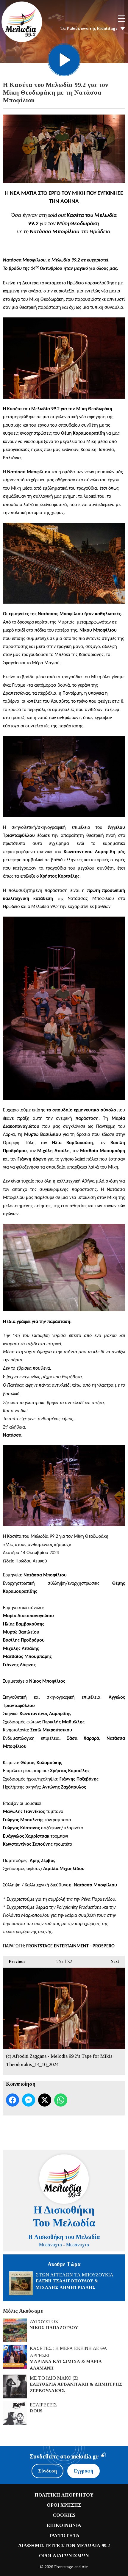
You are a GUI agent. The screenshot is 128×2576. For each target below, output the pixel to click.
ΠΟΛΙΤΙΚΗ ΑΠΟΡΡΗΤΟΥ (64, 2495)
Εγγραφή (83, 2471)
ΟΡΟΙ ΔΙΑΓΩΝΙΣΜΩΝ (64, 2556)
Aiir (85, 2567)
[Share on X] (45, 2100)
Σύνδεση (47, 2471)
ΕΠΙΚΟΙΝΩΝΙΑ (64, 2525)
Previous (14, 1962)
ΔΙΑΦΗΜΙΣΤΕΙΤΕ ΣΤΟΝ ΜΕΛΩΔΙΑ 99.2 (64, 2546)
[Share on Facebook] (13, 2100)
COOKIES (64, 2515)
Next (112, 1962)
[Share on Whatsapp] (61, 2100)
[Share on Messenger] (29, 2100)
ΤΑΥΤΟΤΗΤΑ (64, 2535)
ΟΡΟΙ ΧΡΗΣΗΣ (64, 2505)
